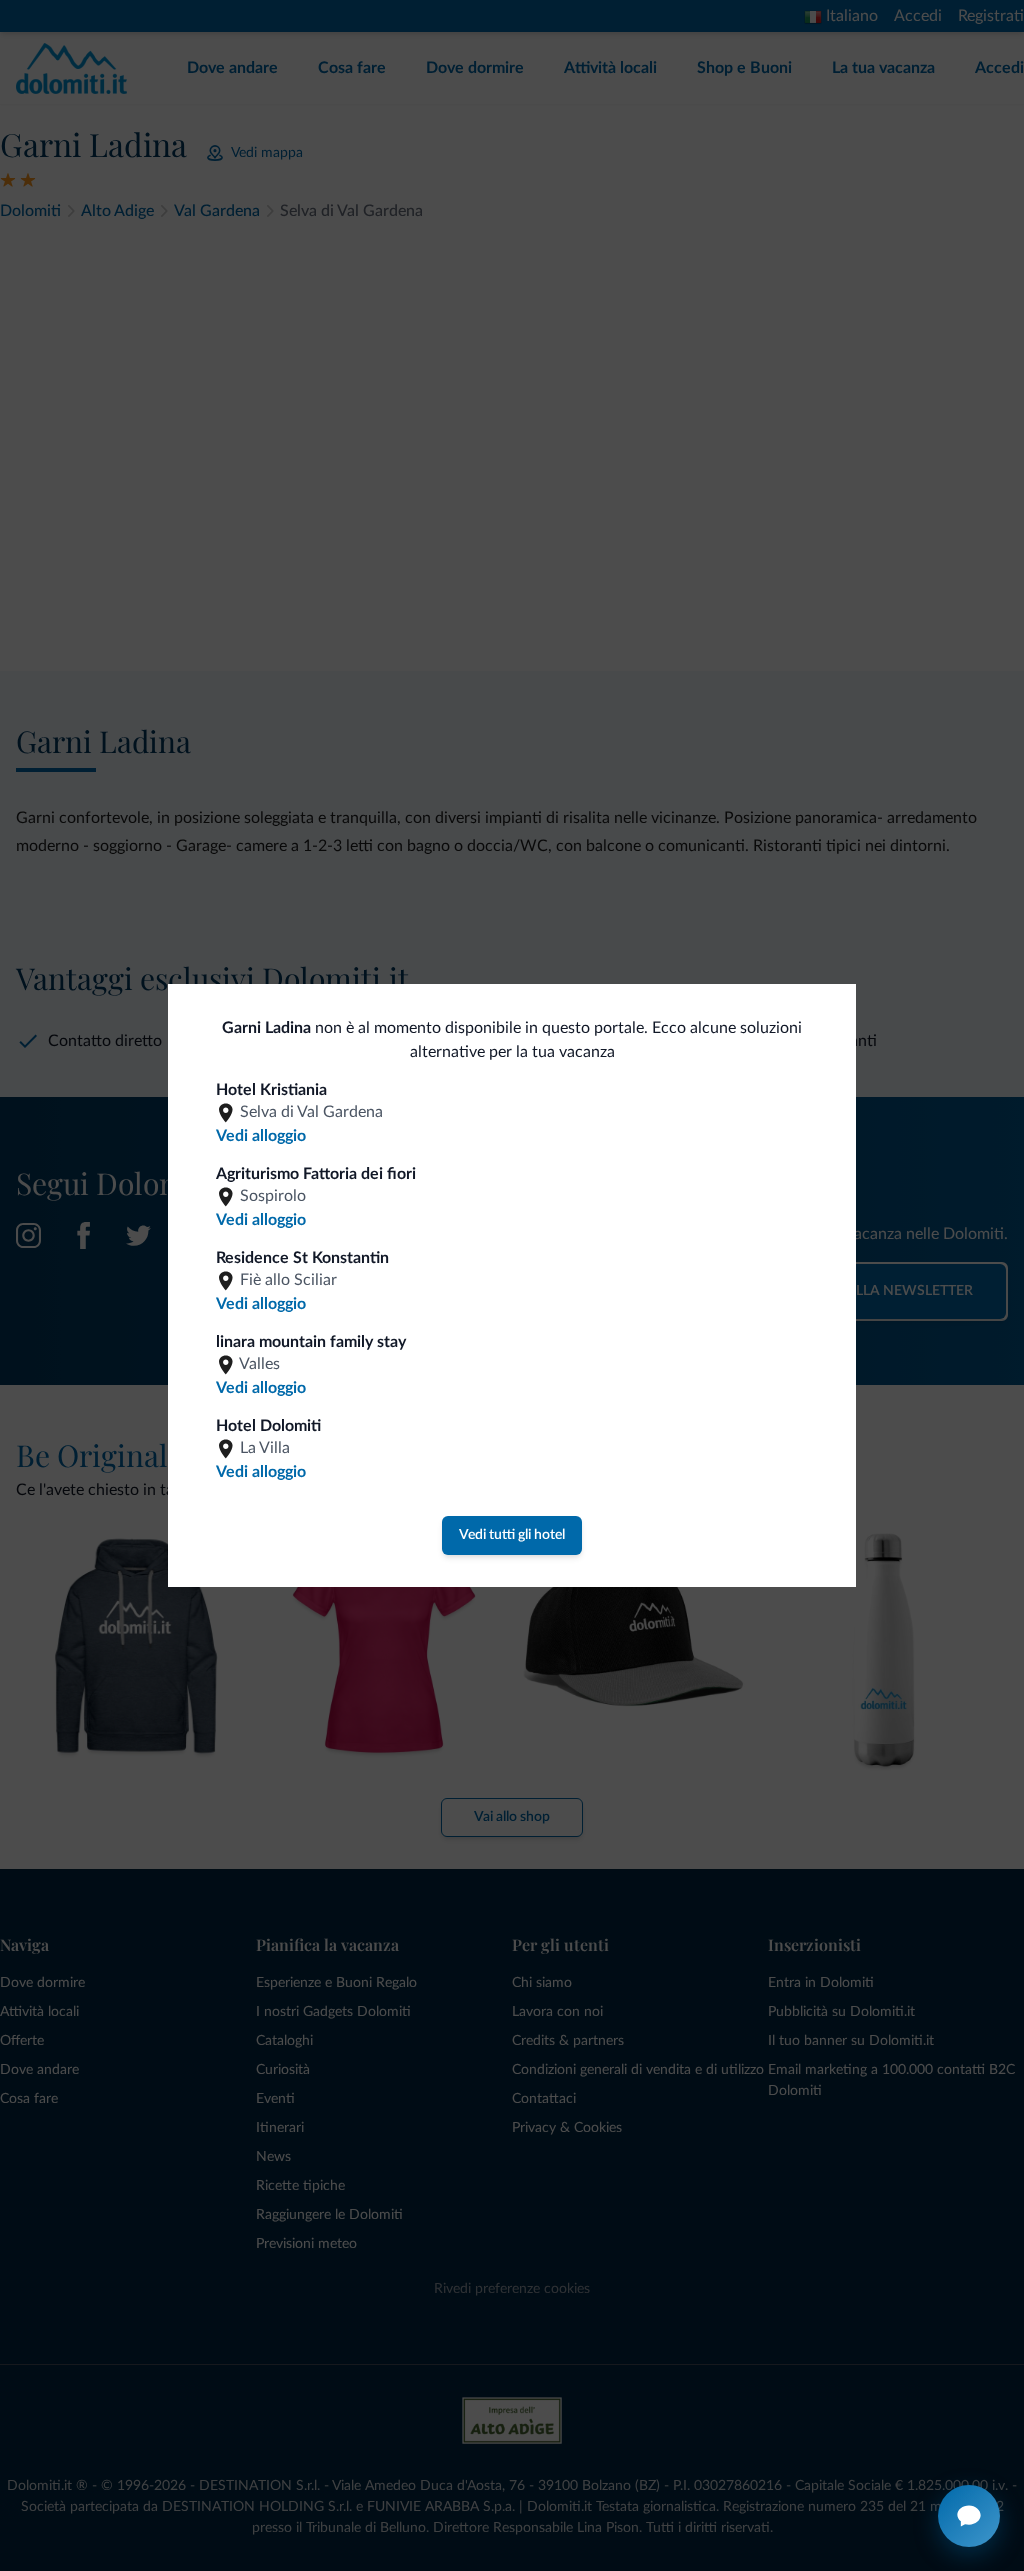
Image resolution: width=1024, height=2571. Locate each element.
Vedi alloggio (261, 1136)
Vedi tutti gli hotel (512, 1535)
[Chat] (969, 2516)
